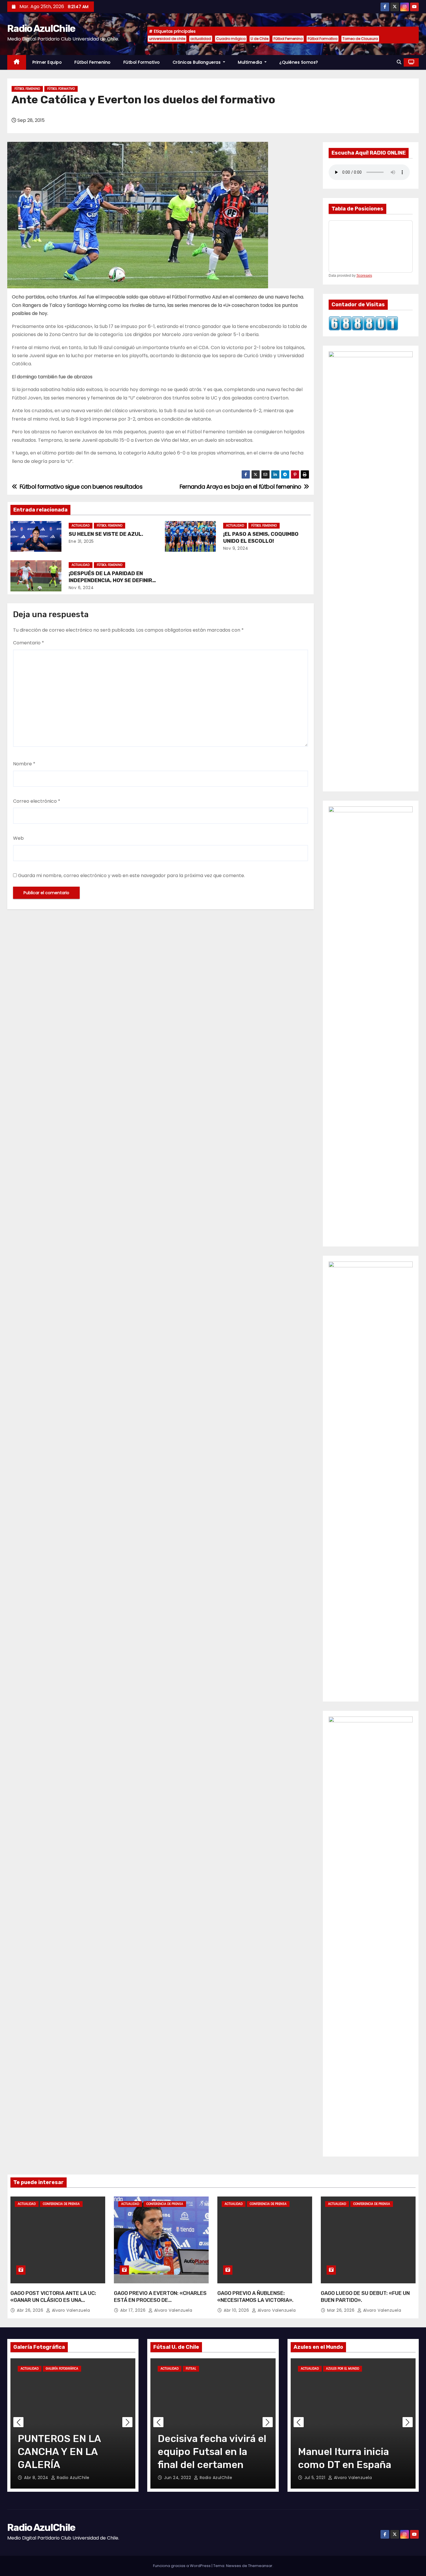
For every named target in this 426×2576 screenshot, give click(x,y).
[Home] (17, 62)
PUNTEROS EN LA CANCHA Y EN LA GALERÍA (59, 2452)
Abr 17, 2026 (134, 2310)
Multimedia (251, 62)
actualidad (201, 39)
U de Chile (260, 39)
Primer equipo (47, 62)
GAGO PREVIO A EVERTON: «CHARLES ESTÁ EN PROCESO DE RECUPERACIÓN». (160, 2300)
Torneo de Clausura (360, 39)
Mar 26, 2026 (342, 2310)
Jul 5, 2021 (315, 2478)
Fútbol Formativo (323, 39)
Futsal (191, 2369)
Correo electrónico (37, 801)
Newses (234, 2566)
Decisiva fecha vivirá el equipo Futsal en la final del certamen (212, 2452)
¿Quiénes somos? (299, 62)
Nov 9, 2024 (236, 548)
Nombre (24, 764)
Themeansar (260, 2566)
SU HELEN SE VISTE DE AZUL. (106, 534)
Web (18, 838)
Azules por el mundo (343, 2369)
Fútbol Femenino (288, 39)
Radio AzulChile (41, 29)
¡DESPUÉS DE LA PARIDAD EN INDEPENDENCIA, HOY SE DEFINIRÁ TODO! (112, 580)
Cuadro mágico (231, 39)
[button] (399, 62)
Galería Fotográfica (62, 2369)
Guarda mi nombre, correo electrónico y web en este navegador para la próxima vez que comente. (131, 876)
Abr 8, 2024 (37, 2478)
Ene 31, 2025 (81, 541)
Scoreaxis (364, 276)
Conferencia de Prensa (61, 2204)
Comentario (29, 643)
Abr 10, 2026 (237, 2310)
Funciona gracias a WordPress (182, 2566)
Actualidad (81, 526)
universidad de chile (167, 39)
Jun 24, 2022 (178, 2478)
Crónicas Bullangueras (197, 62)
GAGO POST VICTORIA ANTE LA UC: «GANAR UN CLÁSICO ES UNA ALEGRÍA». (53, 2300)
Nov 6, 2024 (81, 588)
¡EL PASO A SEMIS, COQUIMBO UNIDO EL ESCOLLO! (261, 538)
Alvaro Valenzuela (70, 2310)
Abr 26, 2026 (31, 2310)
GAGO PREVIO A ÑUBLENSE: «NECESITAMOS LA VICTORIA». (255, 2297)
